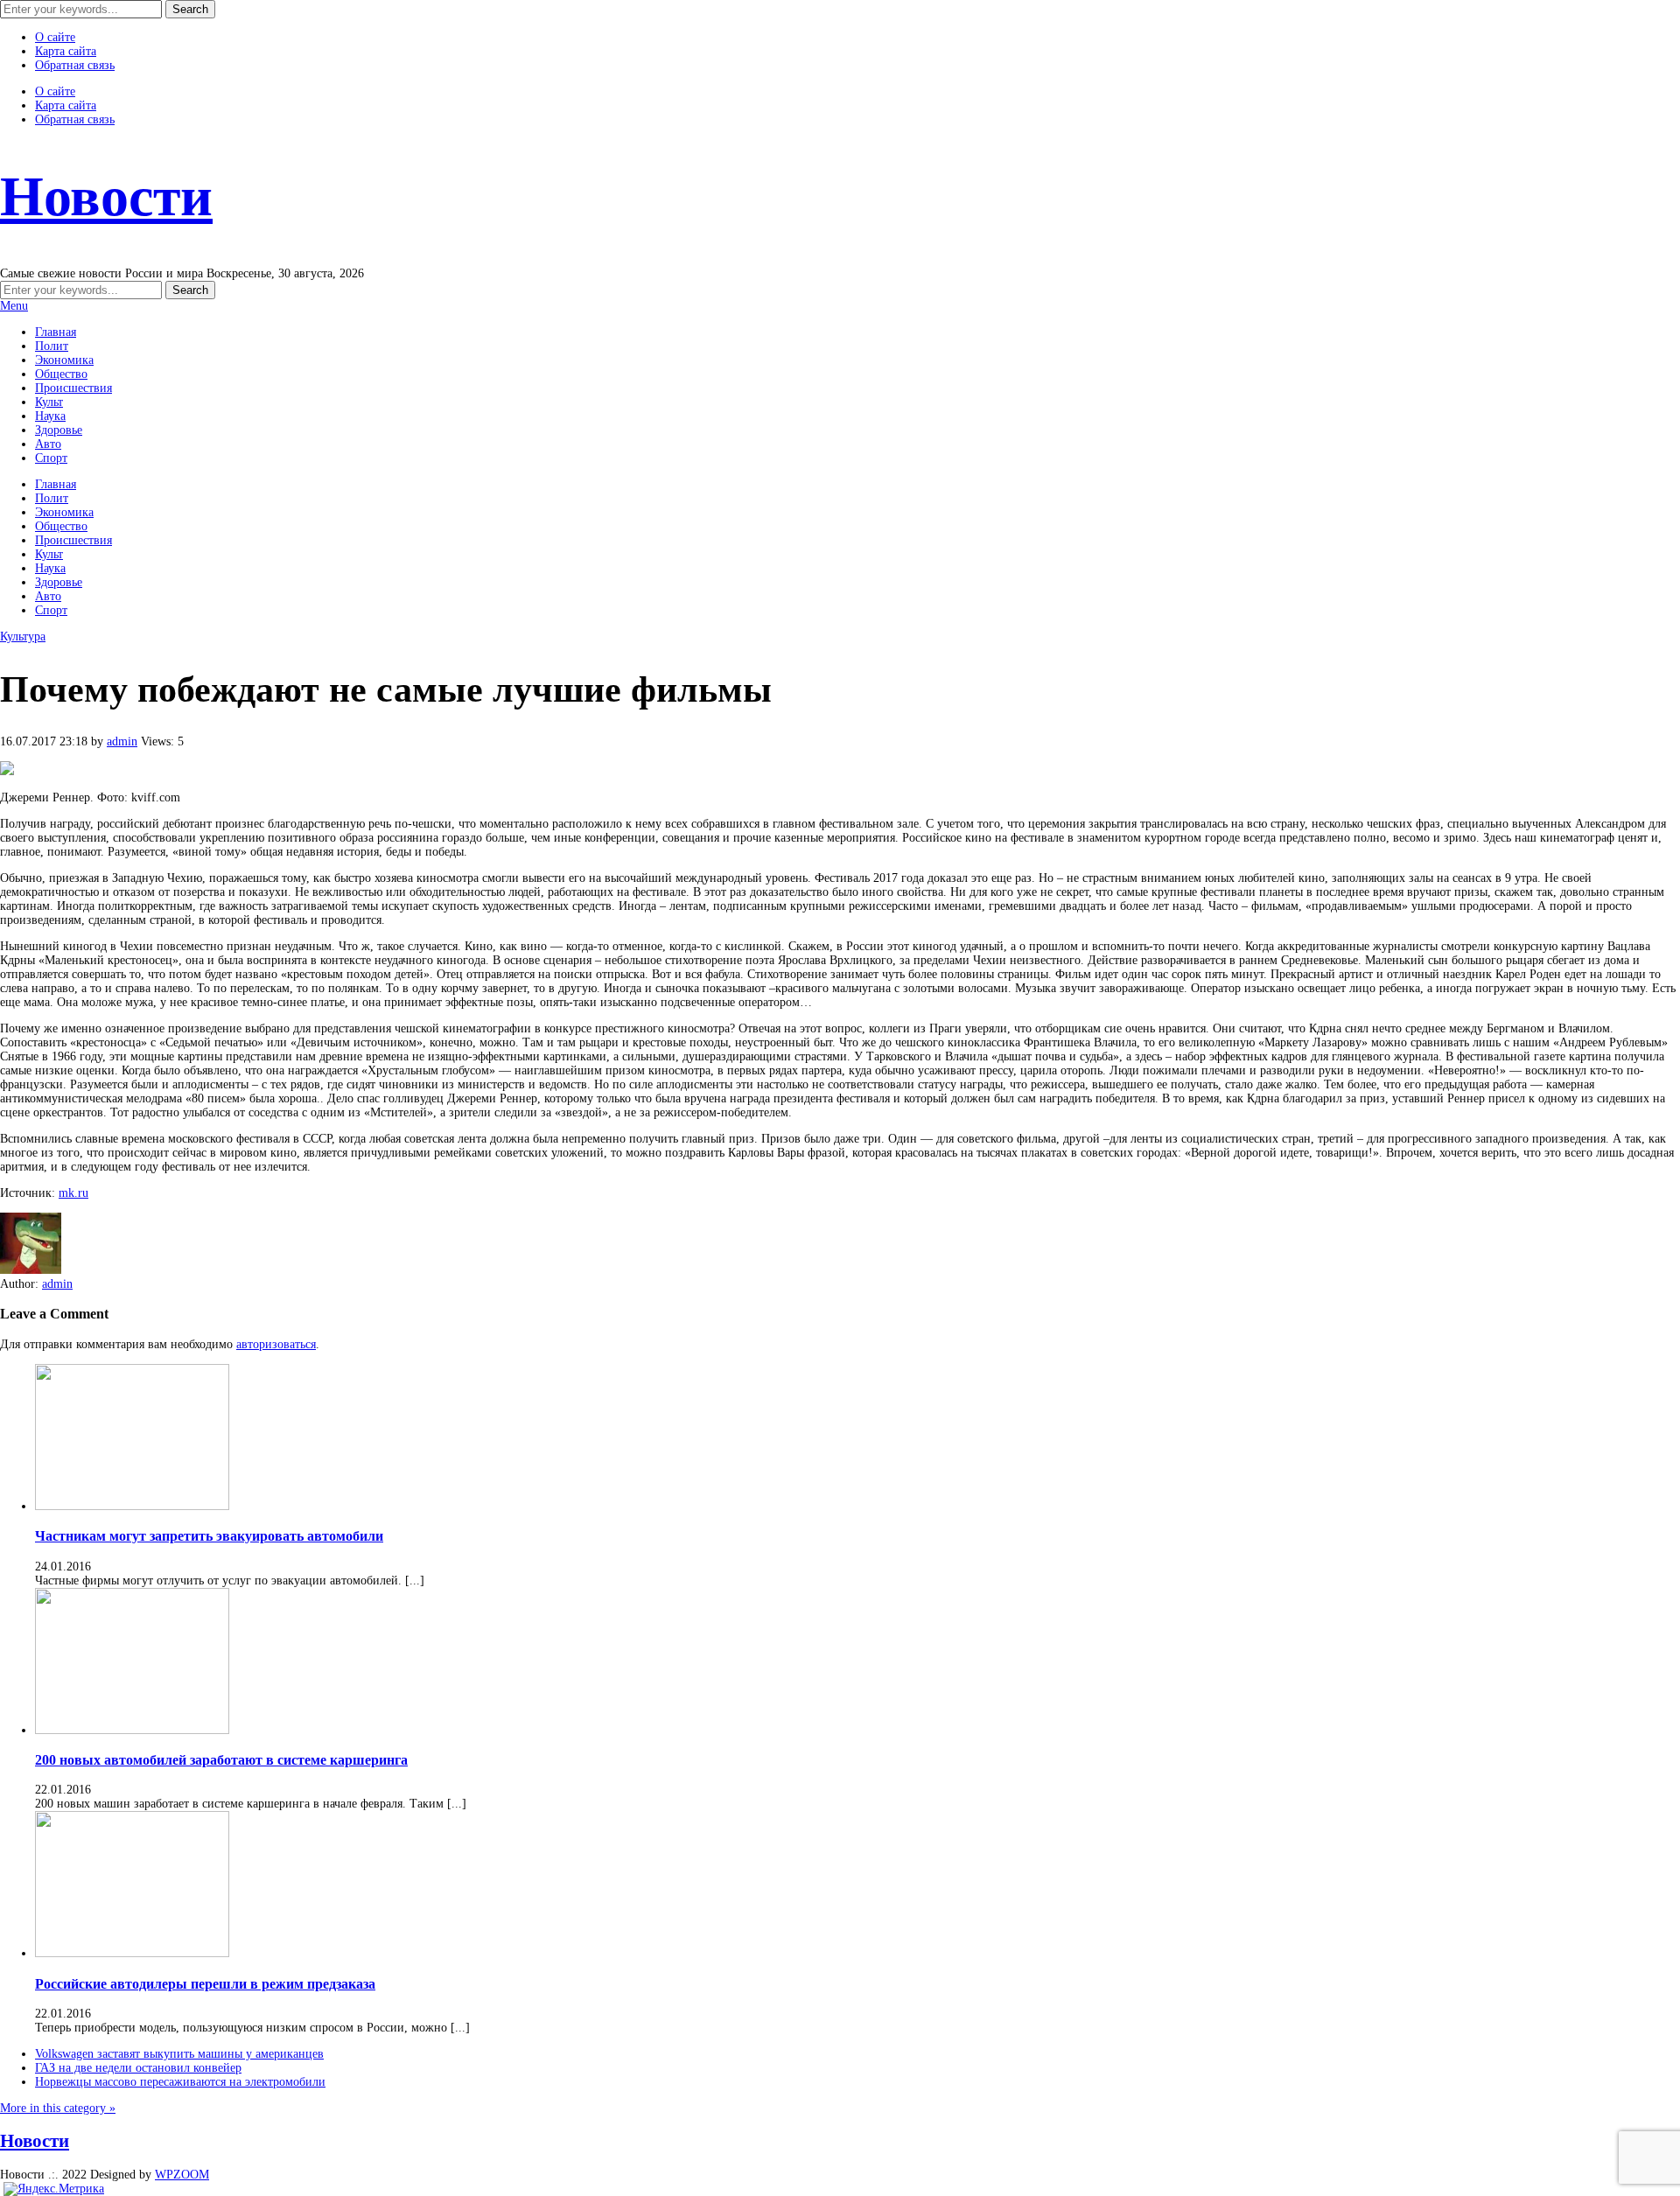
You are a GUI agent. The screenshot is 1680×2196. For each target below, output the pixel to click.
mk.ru (73, 1193)
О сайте (55, 37)
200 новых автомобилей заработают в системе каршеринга (221, 1760)
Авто (48, 444)
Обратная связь (75, 65)
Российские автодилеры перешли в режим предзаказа (205, 1984)
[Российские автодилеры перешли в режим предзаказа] (132, 1953)
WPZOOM (182, 2175)
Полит (52, 346)
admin (122, 741)
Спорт (51, 458)
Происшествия (73, 388)
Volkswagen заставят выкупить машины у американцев (179, 2054)
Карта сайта (66, 51)
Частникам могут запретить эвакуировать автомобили (209, 1536)
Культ (49, 402)
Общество (61, 374)
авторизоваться (276, 1344)
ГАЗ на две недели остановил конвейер (138, 2068)
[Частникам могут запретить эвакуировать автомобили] (132, 1506)
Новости (106, 196)
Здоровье (59, 430)
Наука (50, 416)
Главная (56, 332)
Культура (23, 636)
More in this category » (58, 2108)
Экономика (64, 360)
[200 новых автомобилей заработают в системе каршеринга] (132, 1730)
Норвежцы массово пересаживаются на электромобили (180, 2082)
